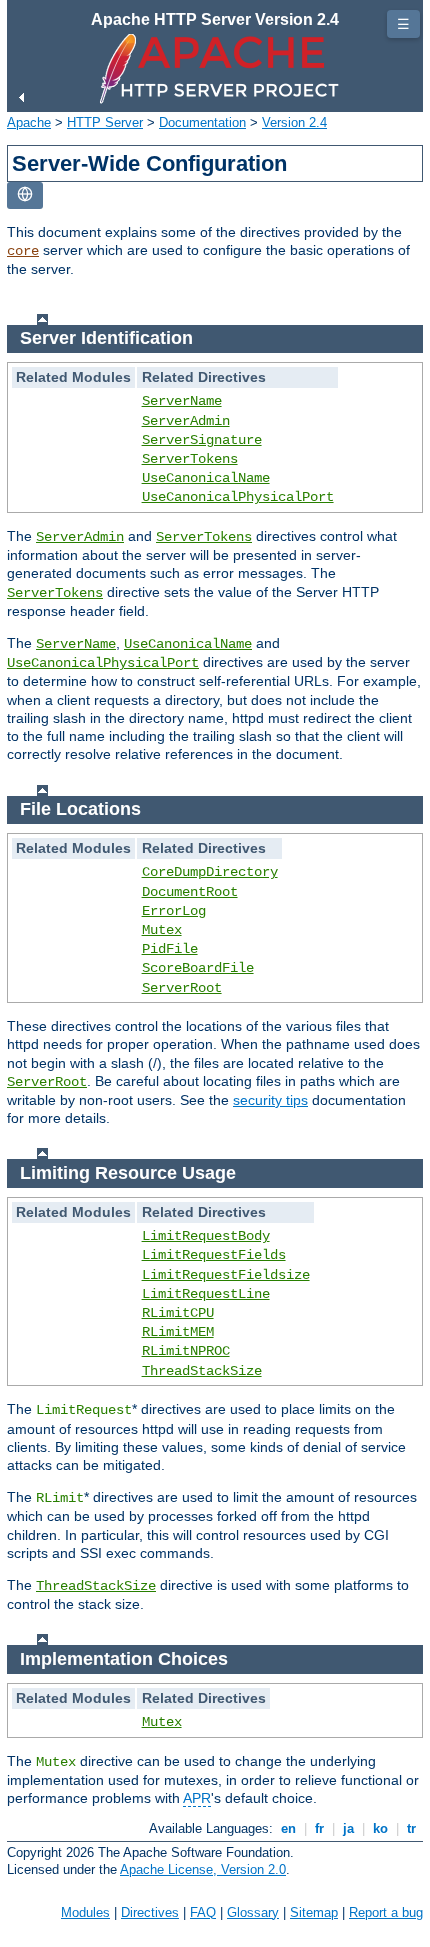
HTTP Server (105, 122)
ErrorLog (174, 911)
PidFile (170, 949)
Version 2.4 (294, 122)
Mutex (162, 930)
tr (411, 1828)
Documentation (202, 122)
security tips (270, 1100)
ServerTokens (190, 459)
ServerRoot (182, 988)
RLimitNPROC (186, 1351)
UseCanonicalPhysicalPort (238, 497)
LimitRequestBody (206, 1236)
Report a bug (386, 1912)
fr (319, 1828)
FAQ (203, 1912)
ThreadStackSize (202, 1371)
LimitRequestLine (206, 1294)
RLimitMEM (178, 1332)
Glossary (253, 1912)
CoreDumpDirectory (210, 872)
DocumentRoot (190, 892)
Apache (29, 122)
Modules (85, 1912)
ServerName (182, 401)
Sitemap (314, 1912)
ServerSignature (202, 440)
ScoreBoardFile (198, 968)
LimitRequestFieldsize (226, 1275)
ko (380, 1828)
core (23, 251)
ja (348, 1828)
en (288, 1828)
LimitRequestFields (214, 1255)
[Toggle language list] (25, 195)
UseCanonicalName (206, 478)
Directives (150, 1912)
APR (197, 1798)
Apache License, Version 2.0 (203, 1869)
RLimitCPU (178, 1313)
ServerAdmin (186, 421)
